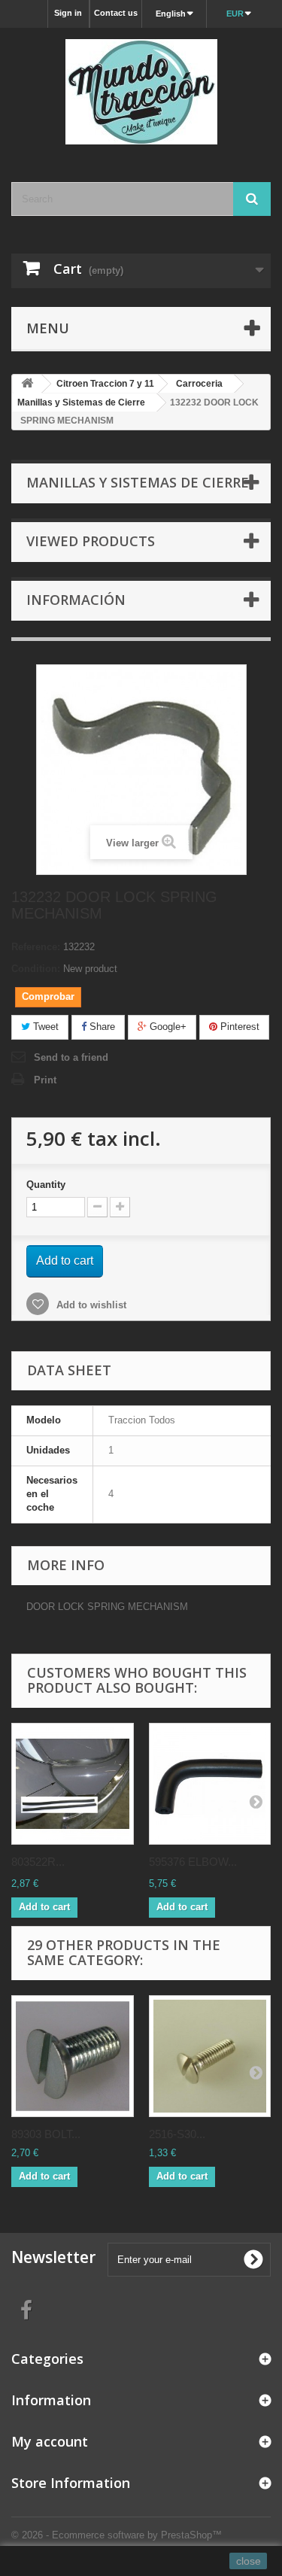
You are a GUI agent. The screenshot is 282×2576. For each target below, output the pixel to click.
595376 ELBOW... (193, 1862)
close (249, 2561)
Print (45, 1080)
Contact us (116, 13)
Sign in (68, 13)
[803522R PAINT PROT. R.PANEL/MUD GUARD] (73, 1784)
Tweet (44, 1027)
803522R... (38, 1862)
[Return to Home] (27, 384)
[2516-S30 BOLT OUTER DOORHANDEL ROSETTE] (210, 2057)
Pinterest (238, 1027)
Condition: (36, 969)
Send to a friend (71, 1057)
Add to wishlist (90, 1305)
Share (101, 1027)
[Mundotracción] (141, 92)
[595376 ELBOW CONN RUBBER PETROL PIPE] (210, 1784)
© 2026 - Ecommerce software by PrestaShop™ (117, 2535)
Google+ (167, 1027)
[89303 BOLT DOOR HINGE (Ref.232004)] (73, 2057)
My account (50, 2441)
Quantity (46, 1185)
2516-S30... (177, 2134)
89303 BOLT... (46, 2134)
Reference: (36, 947)
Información (76, 600)
